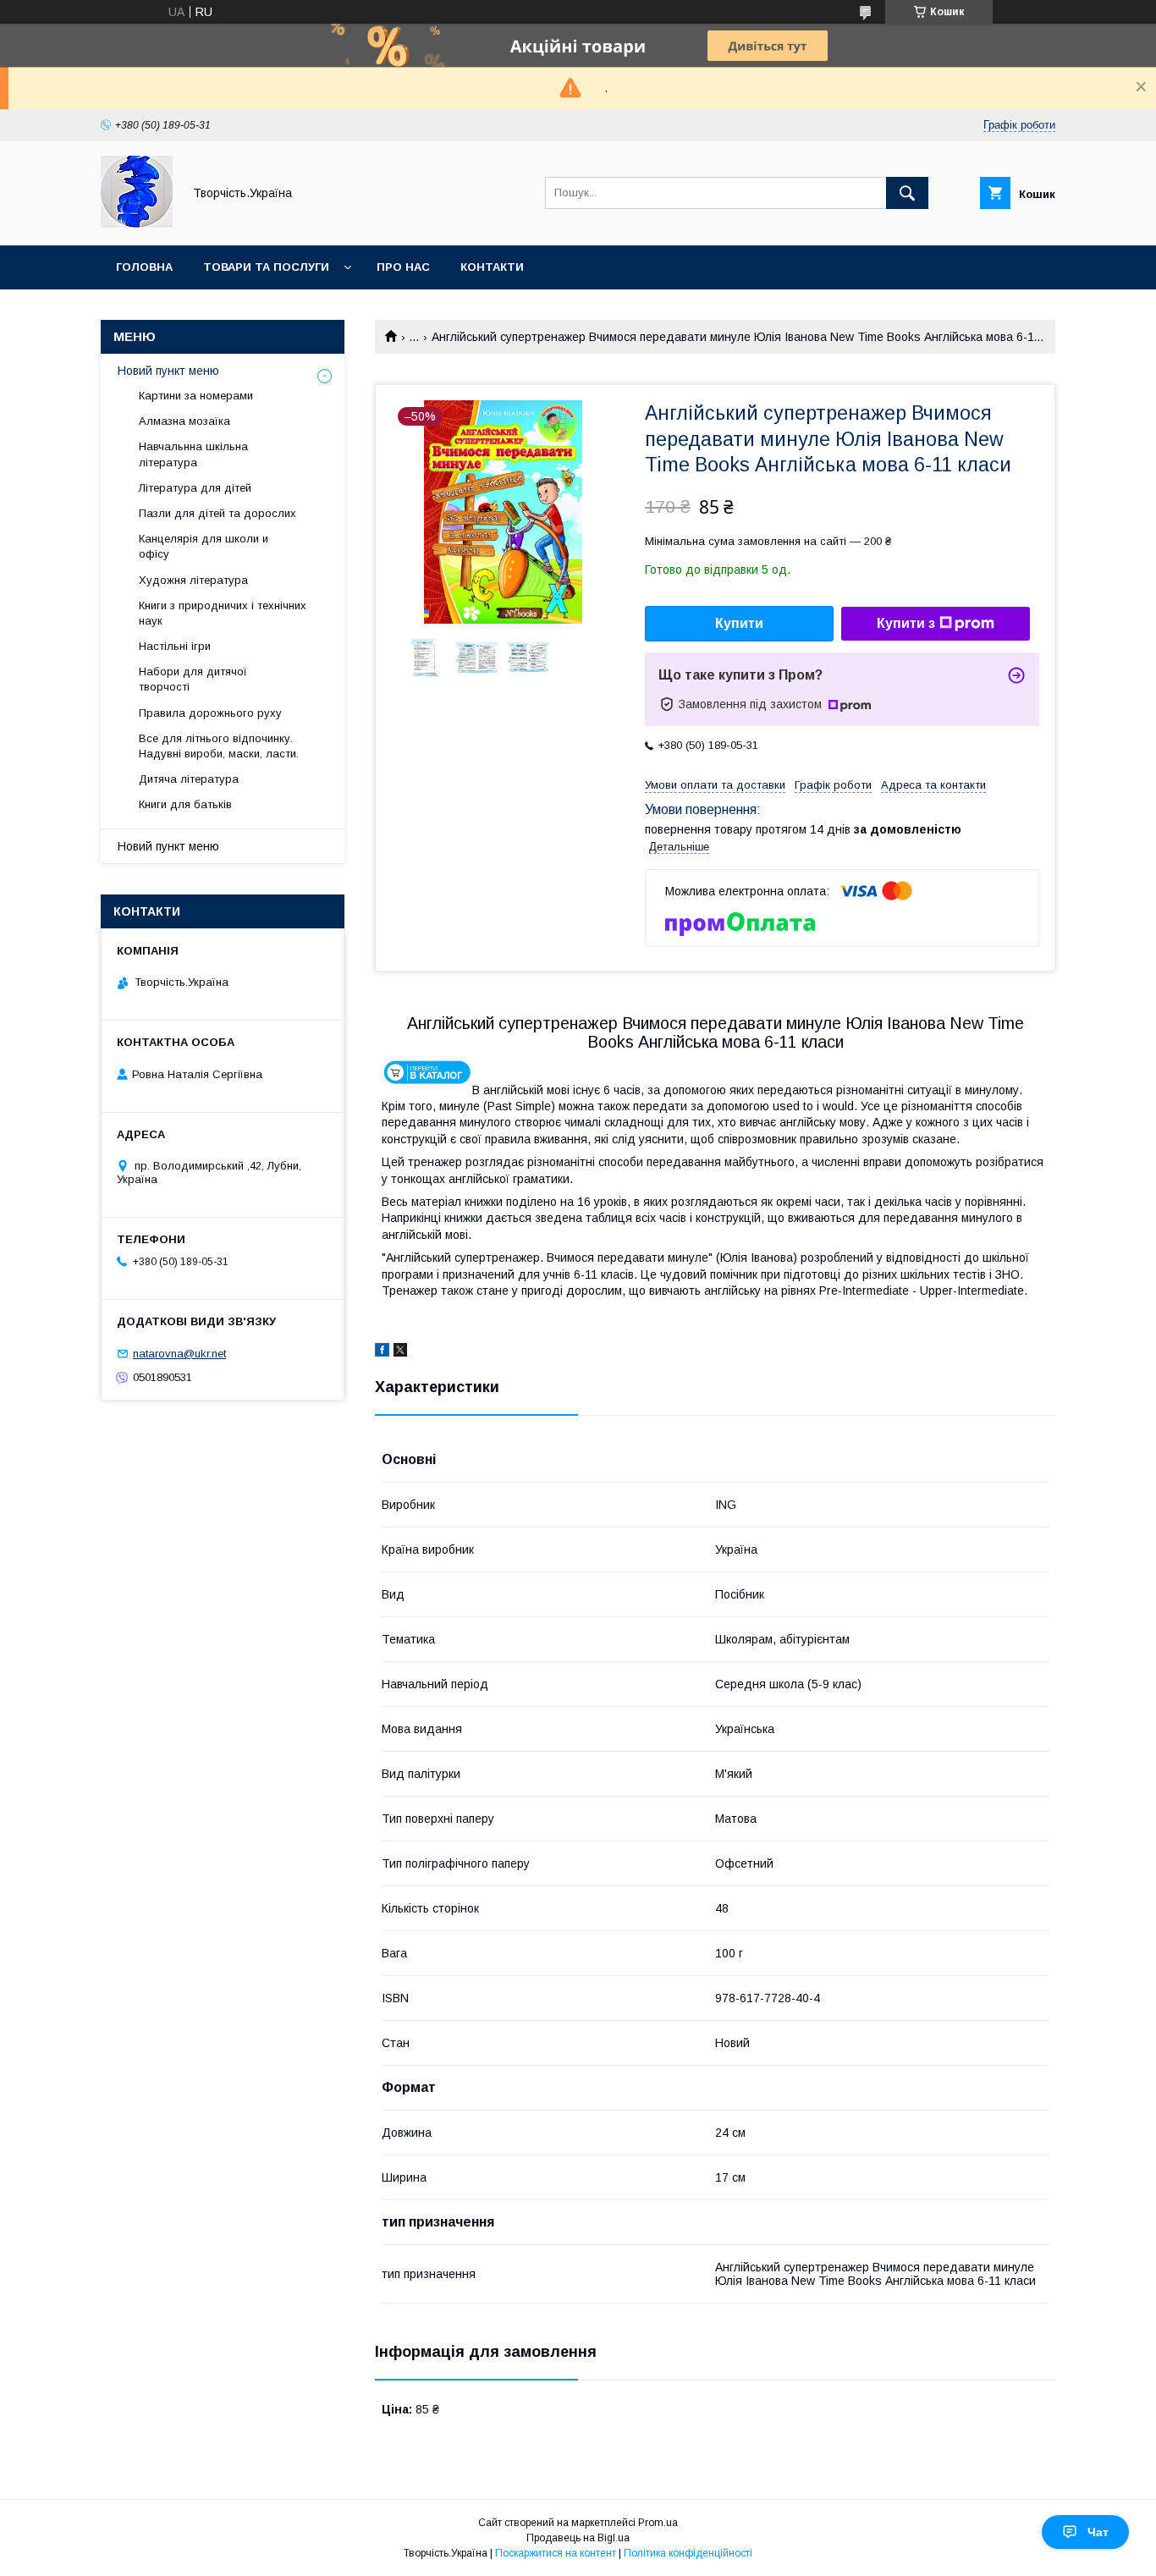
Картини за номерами (196, 396)
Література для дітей (195, 488)
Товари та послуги (266, 267)
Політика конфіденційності (688, 2553)
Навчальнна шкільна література (193, 454)
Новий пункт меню (168, 371)
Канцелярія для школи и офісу (204, 546)
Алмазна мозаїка (184, 421)
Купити (739, 623)
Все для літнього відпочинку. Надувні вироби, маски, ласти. (219, 746)
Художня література (193, 580)
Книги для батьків (185, 804)
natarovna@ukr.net (179, 1354)
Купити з (906, 623)
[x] (400, 1352)
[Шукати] (907, 193)
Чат (1098, 2532)
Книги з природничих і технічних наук (223, 613)
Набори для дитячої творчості (193, 679)
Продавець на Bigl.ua (578, 2538)
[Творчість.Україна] (137, 223)
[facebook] (382, 1352)
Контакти (492, 267)
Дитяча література (189, 779)
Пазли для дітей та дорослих (217, 513)
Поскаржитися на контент (556, 2553)
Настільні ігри (175, 646)
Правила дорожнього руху (210, 713)
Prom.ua (658, 2523)
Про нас (403, 267)
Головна (144, 267)
